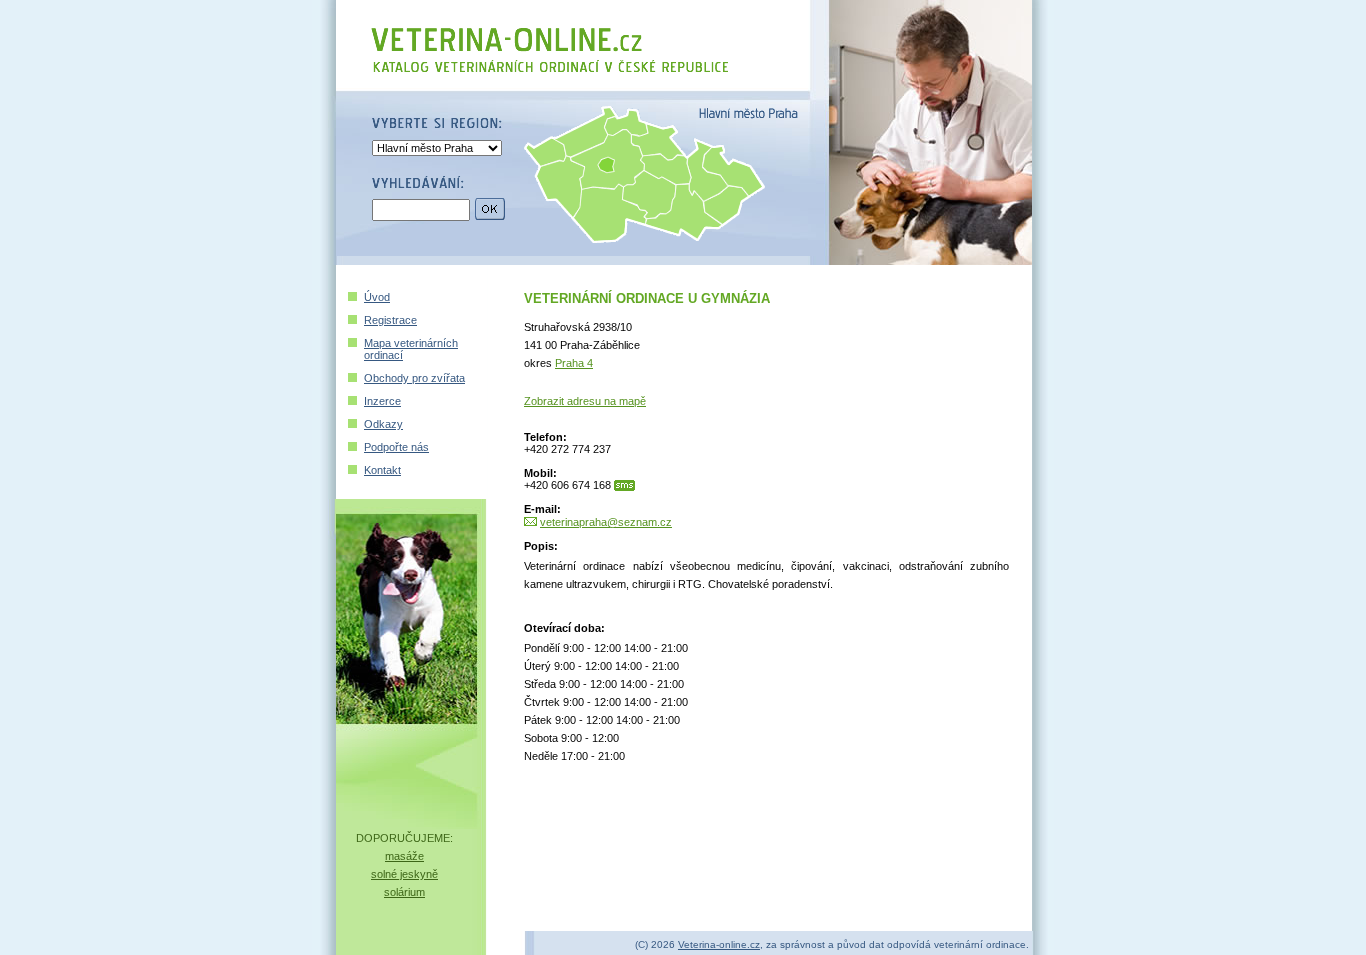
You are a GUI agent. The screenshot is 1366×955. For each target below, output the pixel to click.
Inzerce (382, 401)
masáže (404, 856)
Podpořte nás (396, 447)
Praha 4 (574, 363)
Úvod (377, 297)
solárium (404, 892)
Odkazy (383, 424)
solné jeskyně (404, 874)
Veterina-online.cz (719, 944)
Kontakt (382, 470)
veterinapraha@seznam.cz (606, 522)
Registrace (390, 320)
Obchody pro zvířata (414, 378)
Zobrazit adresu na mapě (585, 401)
